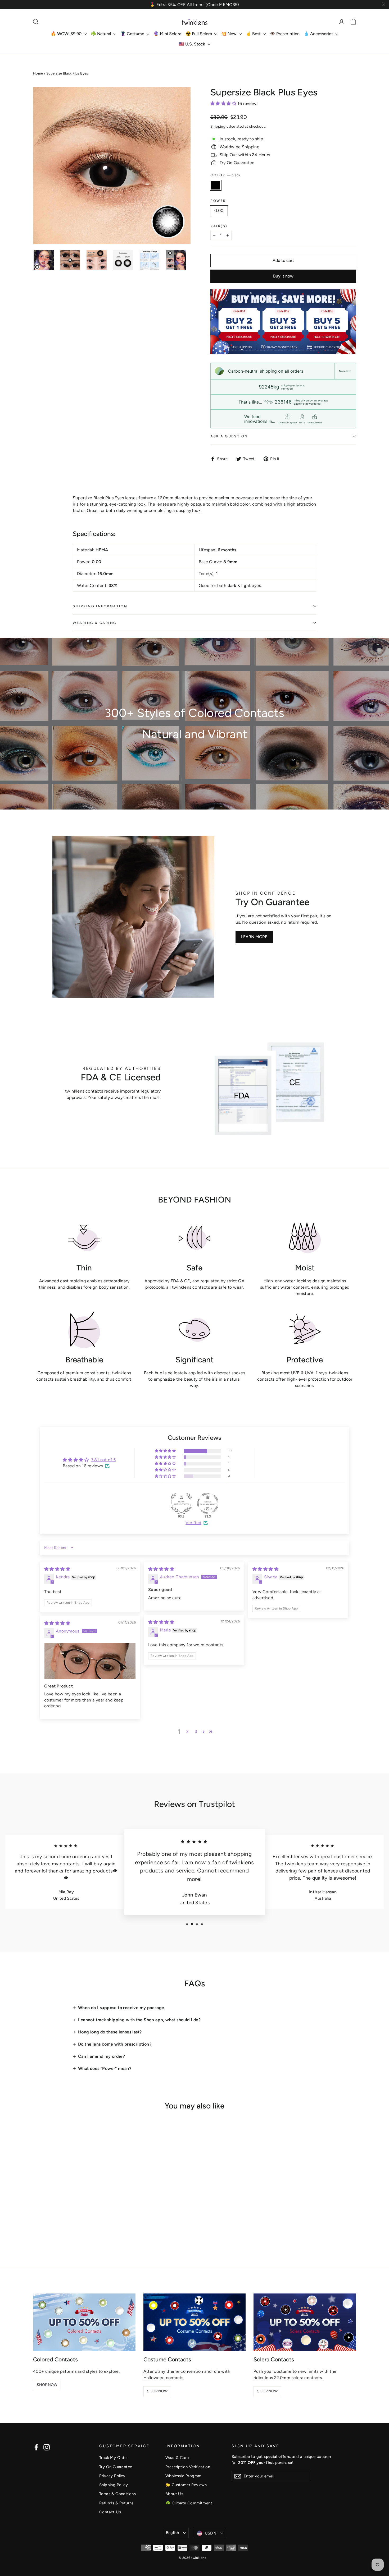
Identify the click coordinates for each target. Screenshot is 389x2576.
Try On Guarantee (116, 2467)
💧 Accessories (319, 34)
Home (38, 73)
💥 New (229, 34)
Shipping (218, 126)
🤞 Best (254, 34)
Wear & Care (177, 2458)
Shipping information (100, 606)
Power (218, 201)
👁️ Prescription (285, 34)
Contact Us (110, 2512)
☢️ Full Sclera (199, 34)
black (216, 185)
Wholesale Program (184, 2476)
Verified (193, 1523)
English (173, 2533)
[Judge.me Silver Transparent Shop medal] (208, 1503)
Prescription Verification (188, 2467)
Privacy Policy (112, 2476)
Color (225, 175)
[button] (224, 103)
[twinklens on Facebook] (36, 2447)
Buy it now (283, 276)
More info (345, 371)
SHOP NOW (47, 2385)
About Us (174, 2494)
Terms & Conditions (117, 2494)
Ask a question (229, 436)
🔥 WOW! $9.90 (67, 34)
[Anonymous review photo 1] (90, 1661)
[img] (57, 1569)
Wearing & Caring (95, 623)
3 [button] (196, 1731)
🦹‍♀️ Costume (133, 34)
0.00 (219, 211)
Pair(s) (219, 226)
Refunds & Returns (116, 2503)
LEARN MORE (254, 937)
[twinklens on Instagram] (47, 2447)
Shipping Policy (114, 2485)
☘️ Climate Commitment (189, 2503)
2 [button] (187, 1731)
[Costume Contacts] (195, 2322)
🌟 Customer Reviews (186, 2485)
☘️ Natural (101, 34)
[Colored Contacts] (84, 2322)
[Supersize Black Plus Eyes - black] (36, 2226)
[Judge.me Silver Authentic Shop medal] (181, 1503)
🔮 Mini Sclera (167, 34)
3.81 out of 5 (103, 1460)
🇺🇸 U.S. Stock (193, 44)
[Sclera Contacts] (305, 2322)
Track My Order (114, 2458)
